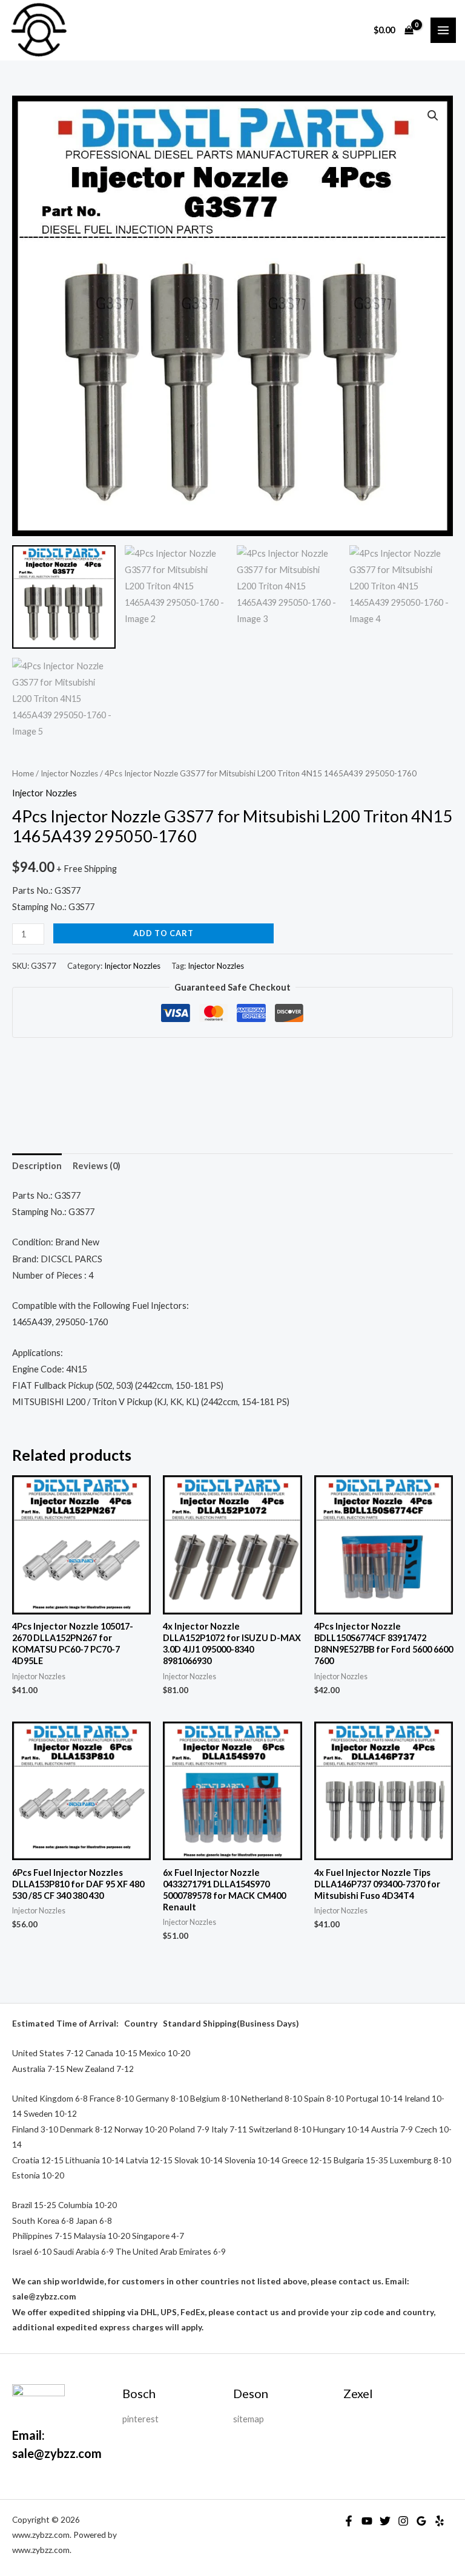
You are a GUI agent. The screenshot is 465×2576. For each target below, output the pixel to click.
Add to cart (163, 933)
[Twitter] (385, 2521)
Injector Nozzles (69, 773)
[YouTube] (367, 2521)
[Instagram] (403, 2521)
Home (23, 773)
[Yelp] (440, 2521)
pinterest (140, 2419)
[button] (433, 116)
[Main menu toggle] (443, 30)
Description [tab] (37, 1166)
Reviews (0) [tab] (97, 1166)
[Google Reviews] (421, 2521)
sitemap (249, 2419)
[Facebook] (349, 2521)
